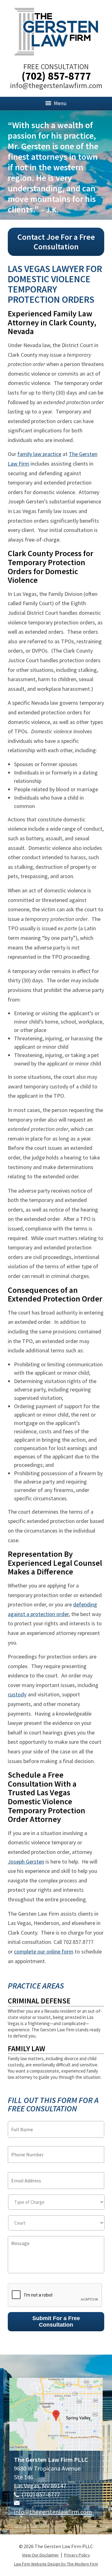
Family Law (26, 2049)
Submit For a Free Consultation (56, 2322)
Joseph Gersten (26, 1862)
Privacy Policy (77, 2555)
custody (17, 1694)
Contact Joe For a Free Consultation (56, 242)
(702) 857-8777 (56, 76)
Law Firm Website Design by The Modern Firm (56, 2564)
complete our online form (44, 1951)
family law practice (39, 454)
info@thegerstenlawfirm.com (56, 85)
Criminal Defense (39, 2001)
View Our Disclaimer (40, 2555)
